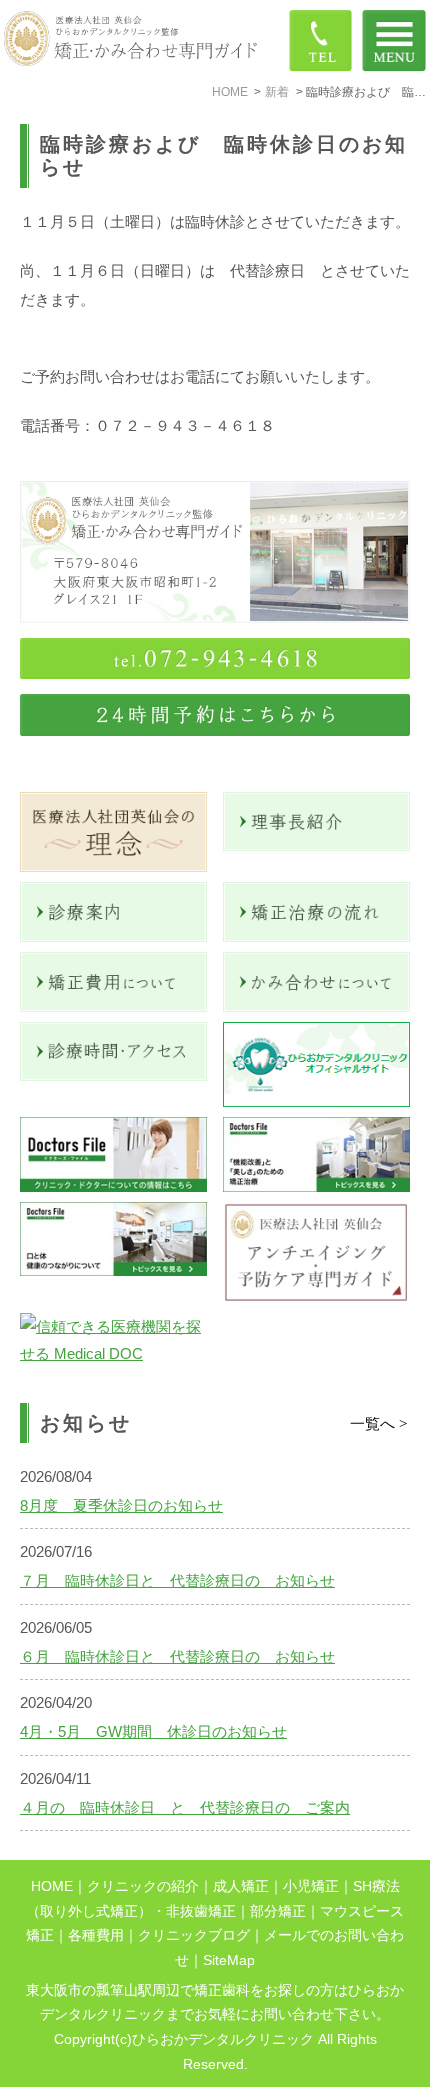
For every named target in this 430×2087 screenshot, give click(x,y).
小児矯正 (311, 1886)
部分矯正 (278, 1911)
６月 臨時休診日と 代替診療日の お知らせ (177, 1656)
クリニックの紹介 (143, 1886)
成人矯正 (241, 1886)
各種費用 (96, 1935)
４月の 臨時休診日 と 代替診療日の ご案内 (185, 1807)
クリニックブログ (194, 1935)
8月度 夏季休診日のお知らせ (121, 1505)
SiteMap (229, 1960)
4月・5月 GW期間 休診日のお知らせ (153, 1731)
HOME (52, 1886)
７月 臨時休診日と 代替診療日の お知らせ (177, 1580)
